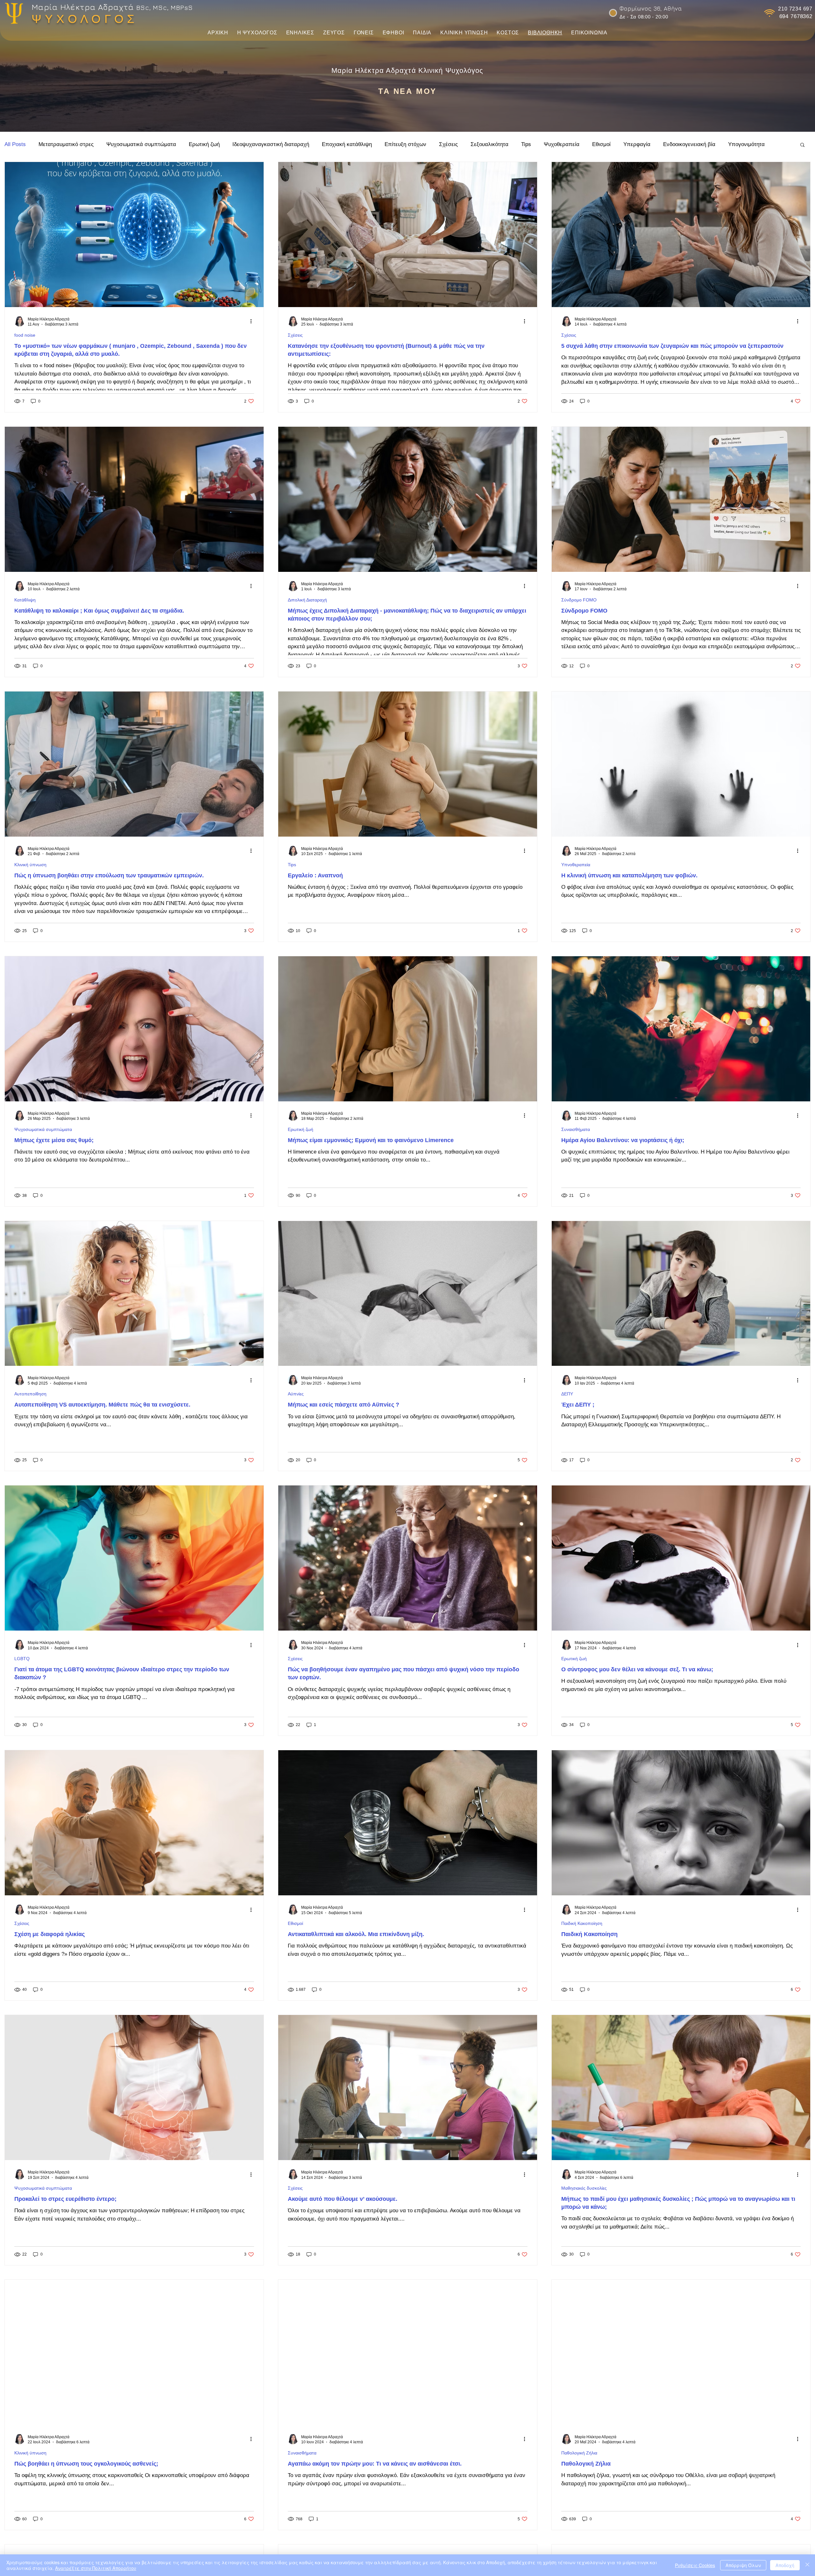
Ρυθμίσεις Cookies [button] (695, 2565)
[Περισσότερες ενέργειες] (253, 321)
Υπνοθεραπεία (576, 865)
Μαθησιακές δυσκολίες (584, 2188)
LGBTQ (22, 1659)
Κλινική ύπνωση (30, 865)
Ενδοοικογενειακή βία (689, 144)
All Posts (15, 144)
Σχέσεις (448, 144)
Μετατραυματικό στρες (66, 144)
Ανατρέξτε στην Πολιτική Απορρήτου (96, 2568)
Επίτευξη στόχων (405, 144)
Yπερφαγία (637, 144)
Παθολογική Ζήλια (579, 2453)
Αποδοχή (785, 2565)
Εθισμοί (601, 144)
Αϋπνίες (296, 1394)
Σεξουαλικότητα (489, 144)
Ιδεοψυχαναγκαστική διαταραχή (271, 144)
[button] (257, 33)
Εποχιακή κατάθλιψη (347, 144)
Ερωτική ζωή (204, 144)
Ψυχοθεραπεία (562, 144)
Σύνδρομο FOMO (579, 600)
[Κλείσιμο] (807, 2565)
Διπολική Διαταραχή (307, 600)
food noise (25, 335)
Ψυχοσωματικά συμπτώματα (141, 144)
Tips (526, 144)
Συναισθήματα (576, 1129)
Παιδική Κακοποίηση (582, 1923)
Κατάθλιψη (25, 600)
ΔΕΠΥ (567, 1394)
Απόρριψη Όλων (743, 2565)
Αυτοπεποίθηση (30, 1394)
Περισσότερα (744, 144)
